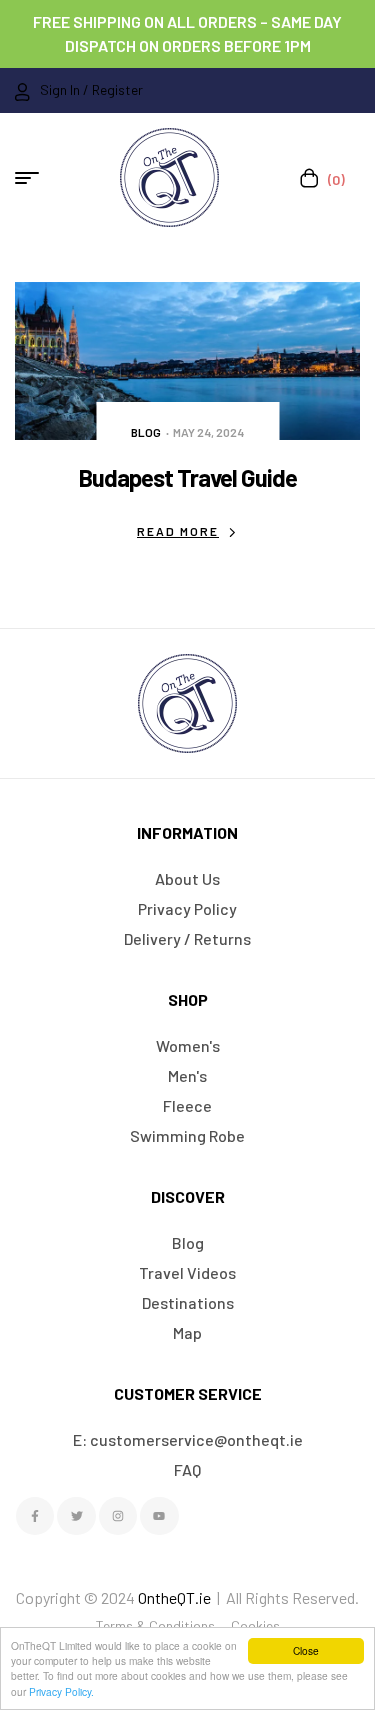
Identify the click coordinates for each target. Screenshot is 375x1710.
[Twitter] (76, 1516)
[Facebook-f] (35, 1516)
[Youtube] (159, 1516)
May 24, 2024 (208, 432)
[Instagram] (118, 1516)
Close (306, 1650)
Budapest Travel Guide (188, 477)
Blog (146, 432)
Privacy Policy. (61, 1691)
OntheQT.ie (174, 1597)
